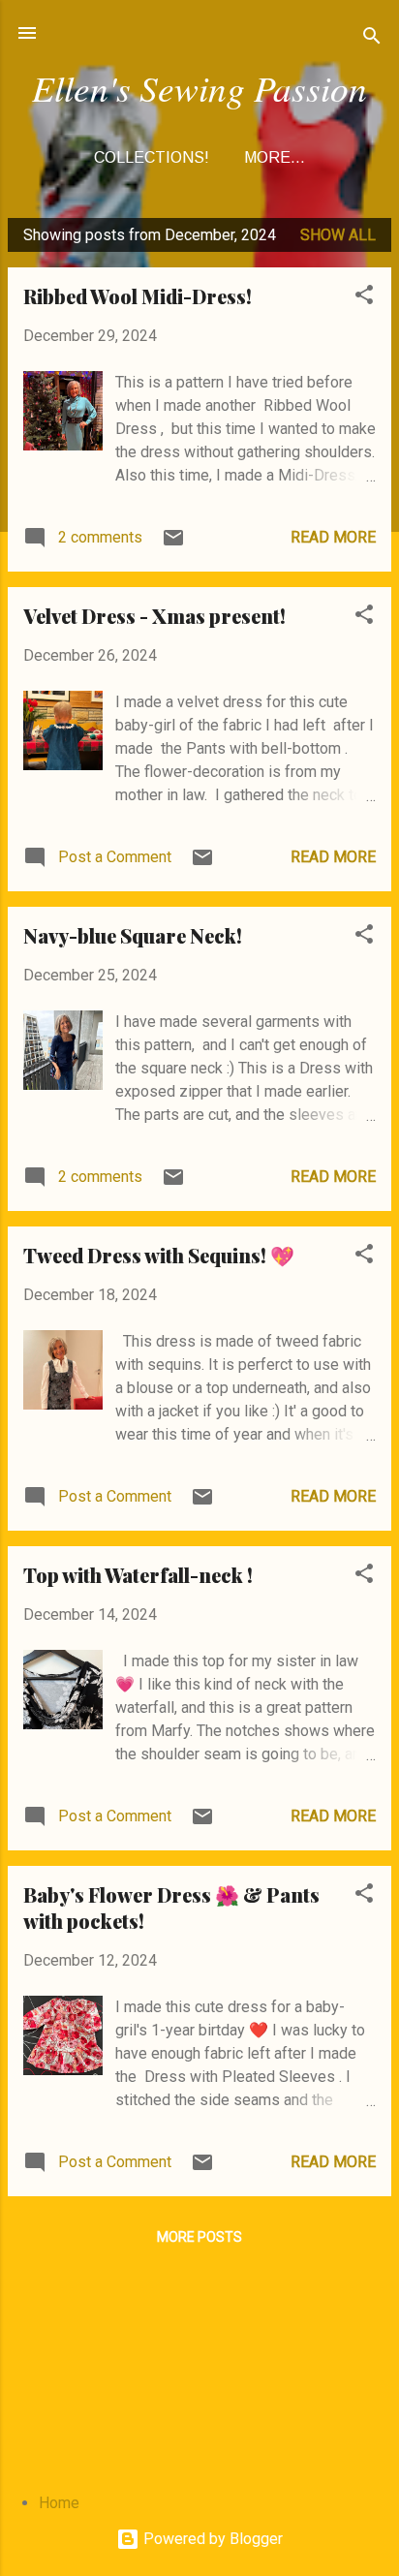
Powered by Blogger (211, 2539)
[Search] (372, 39)
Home (59, 2503)
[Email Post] (173, 544)
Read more (333, 537)
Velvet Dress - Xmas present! (154, 616)
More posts (199, 2237)
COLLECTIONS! (152, 157)
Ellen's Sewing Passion (199, 87)
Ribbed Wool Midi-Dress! (138, 296)
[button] (364, 298)
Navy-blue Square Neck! (133, 935)
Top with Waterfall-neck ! (138, 1575)
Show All (338, 235)
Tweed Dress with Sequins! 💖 (159, 1255)
